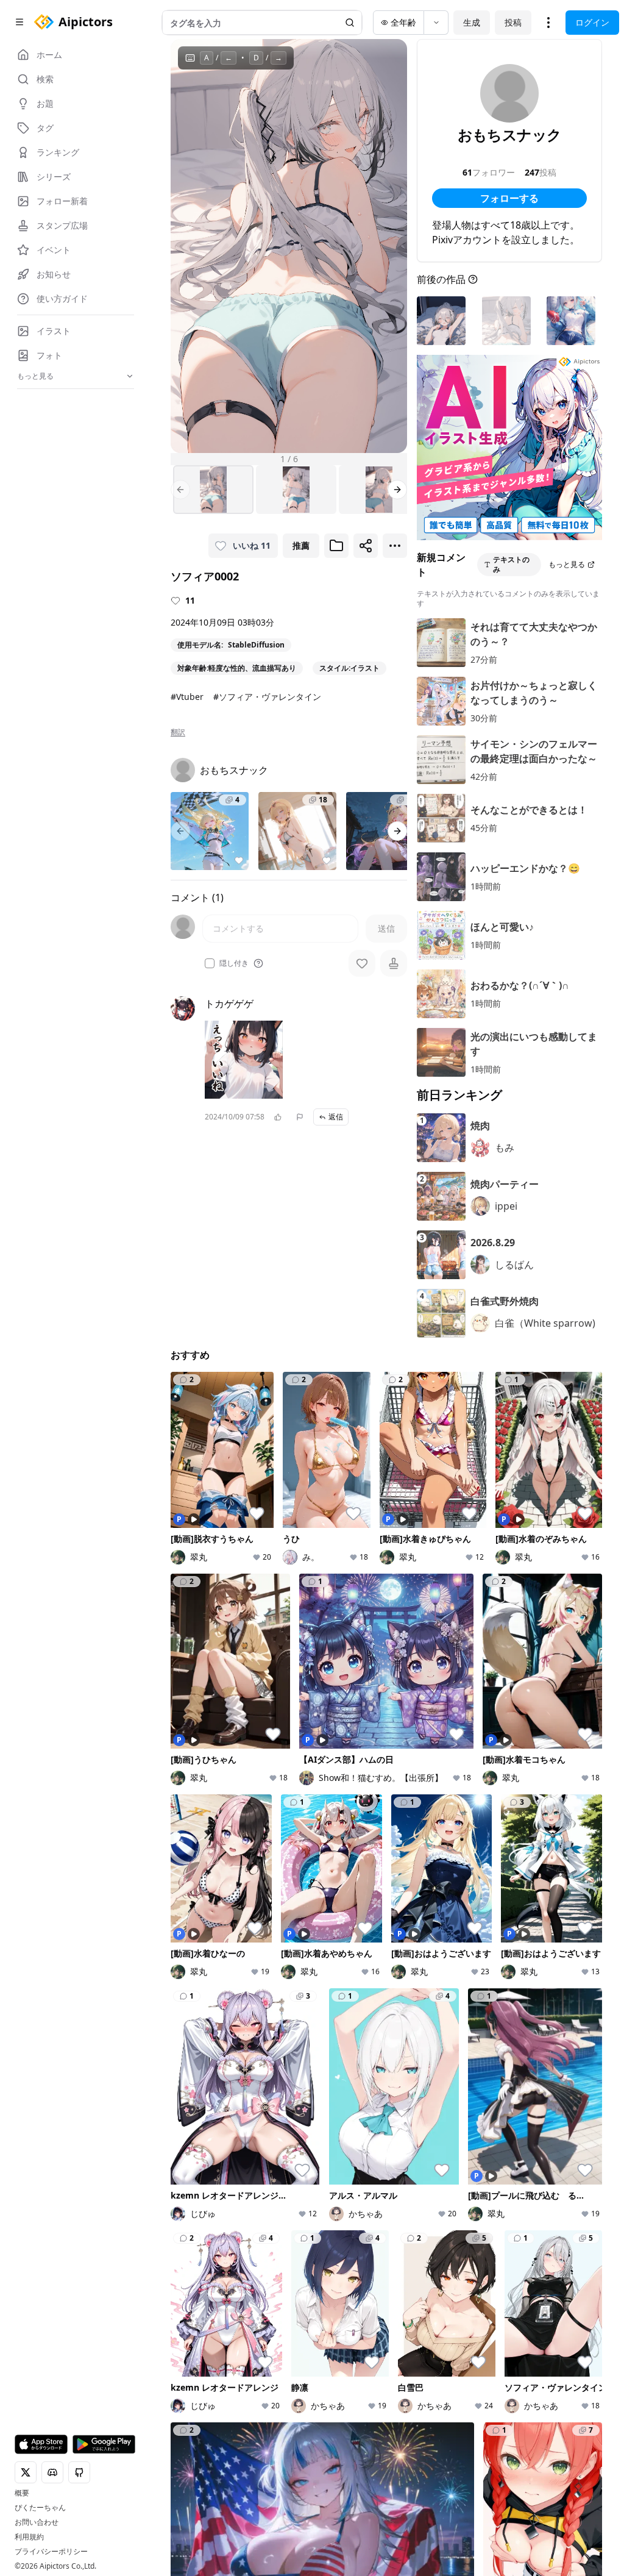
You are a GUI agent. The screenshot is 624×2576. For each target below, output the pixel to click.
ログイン (592, 22)
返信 (336, 1117)
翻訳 (178, 732)
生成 (472, 22)
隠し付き (234, 963)
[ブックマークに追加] (336, 546)
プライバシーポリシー (51, 2552)
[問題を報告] (300, 1117)
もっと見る (567, 564)
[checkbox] (210, 963)
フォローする (509, 198)
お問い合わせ (37, 2522)
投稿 (513, 22)
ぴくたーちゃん (40, 2508)
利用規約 (29, 2537)
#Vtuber (187, 697)
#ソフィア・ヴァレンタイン (267, 697)
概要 (22, 2493)
